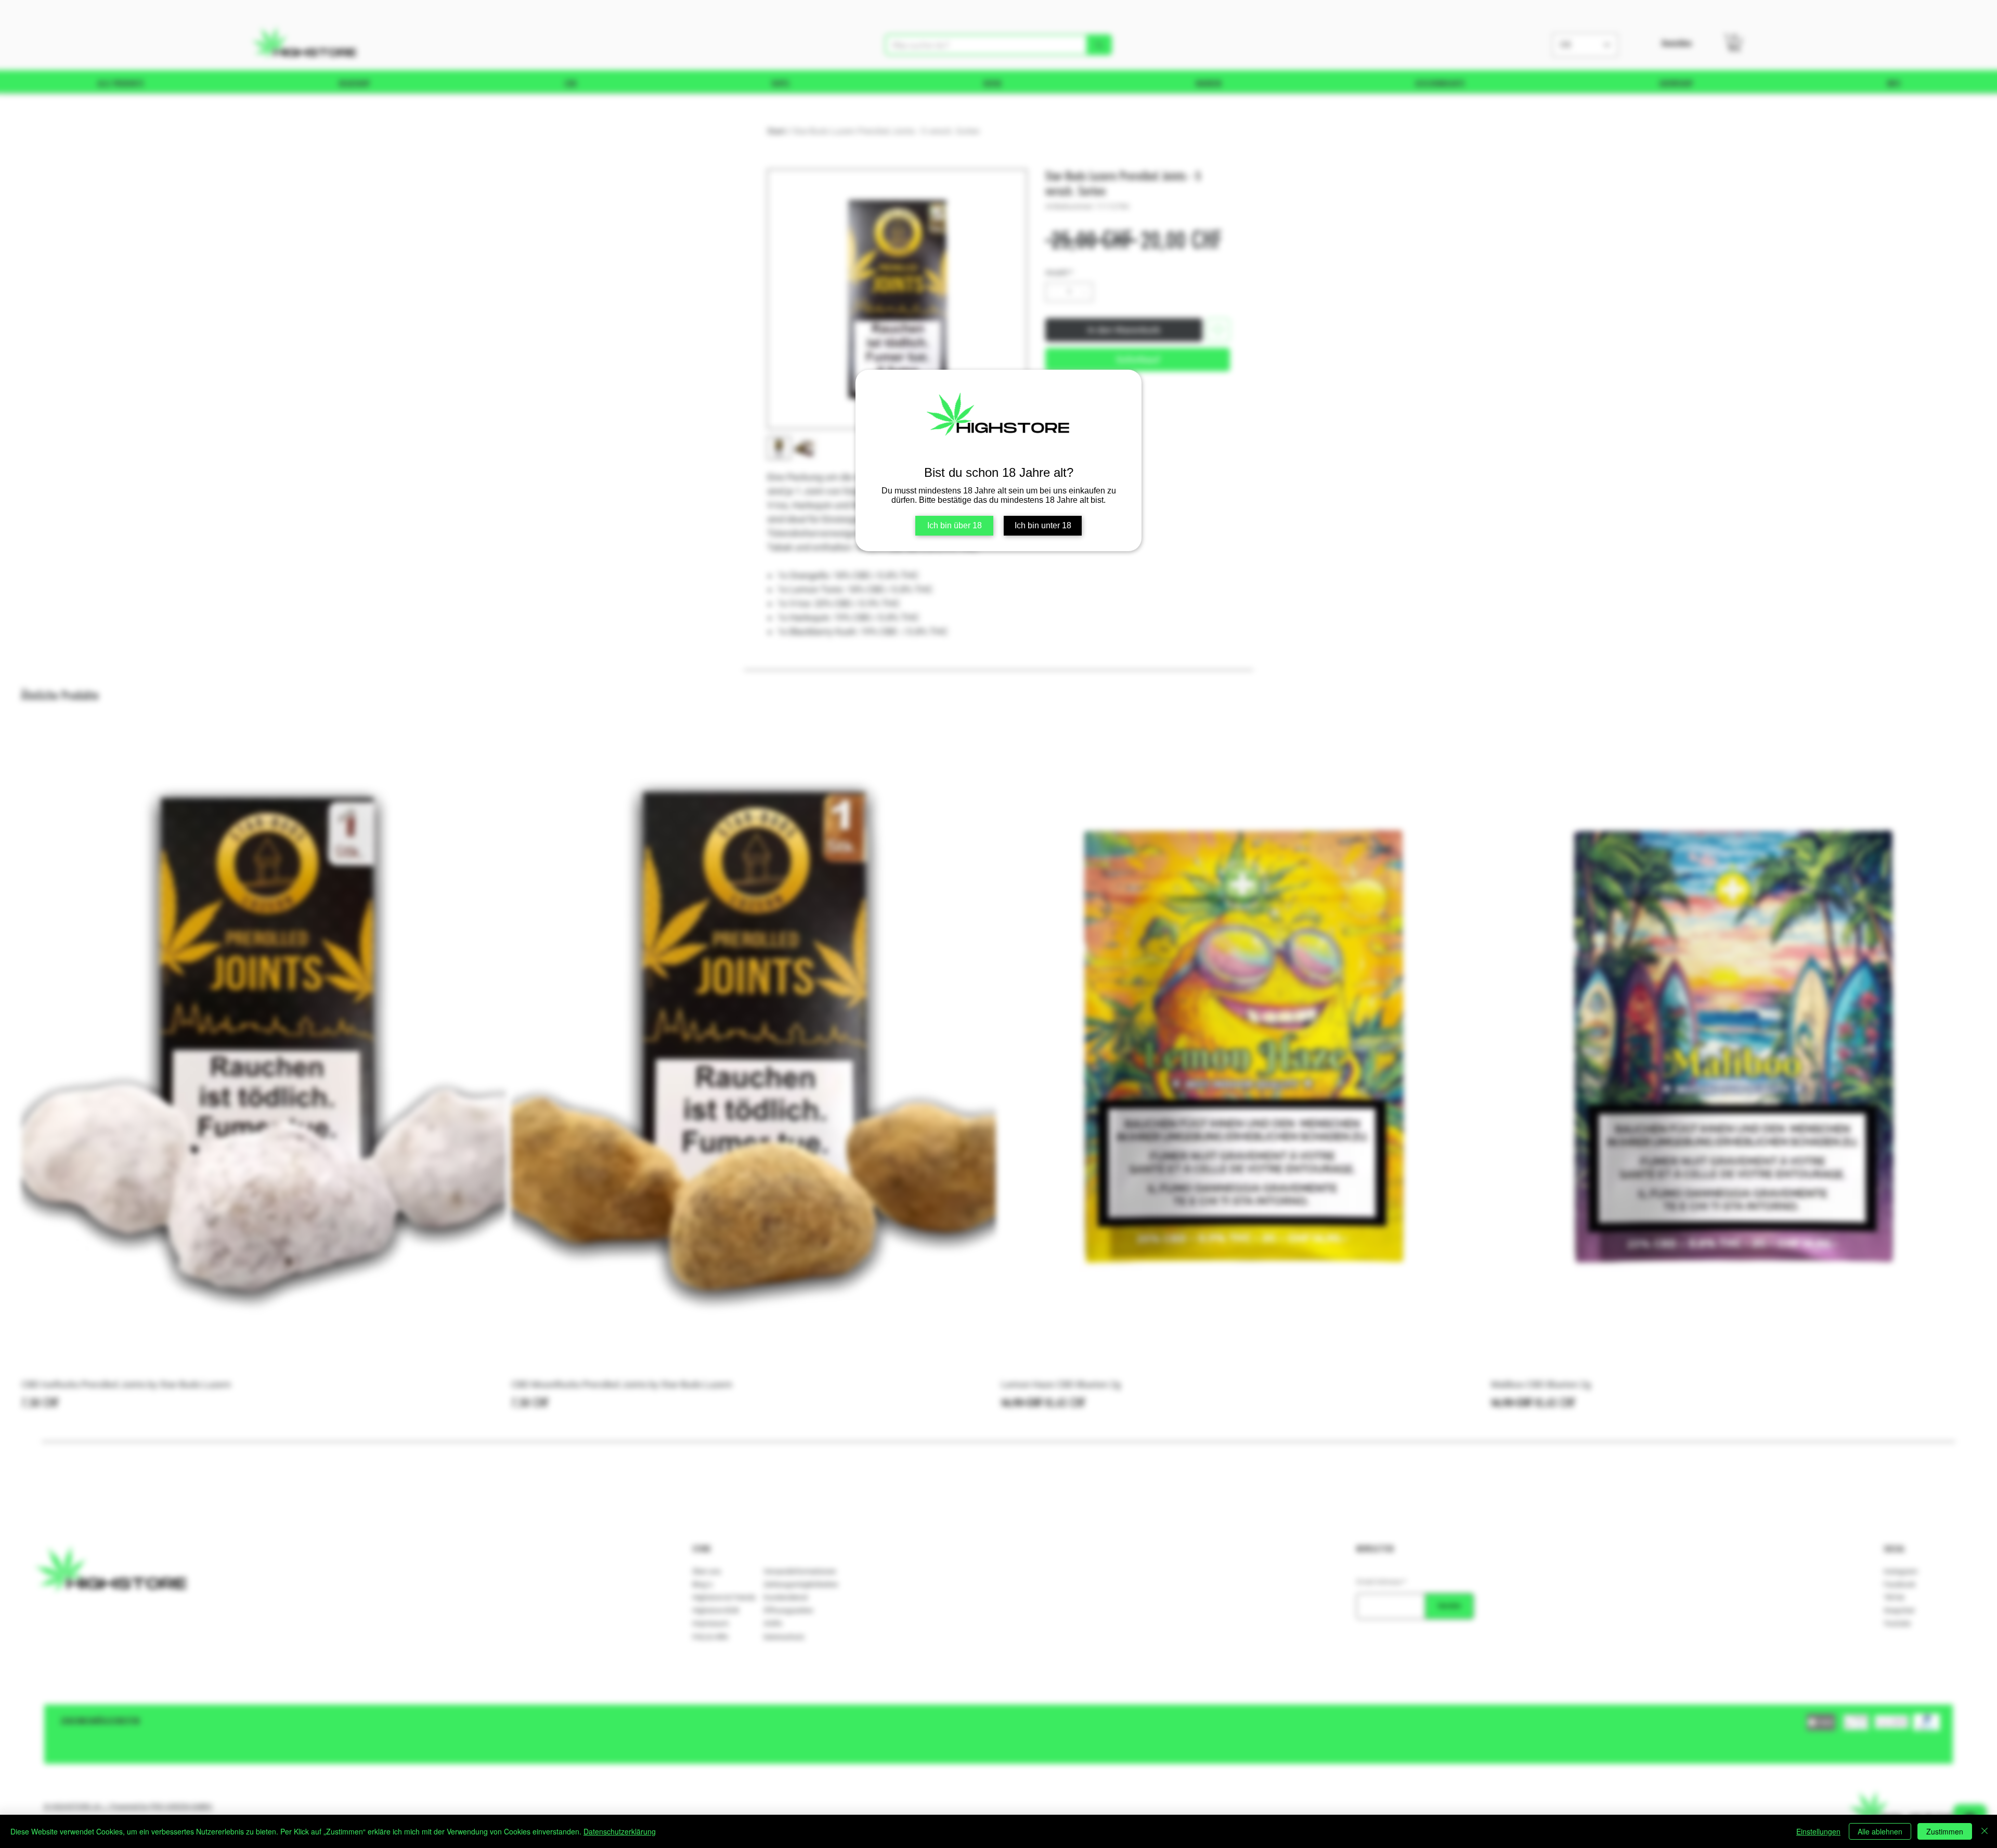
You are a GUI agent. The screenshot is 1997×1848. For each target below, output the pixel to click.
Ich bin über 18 (955, 525)
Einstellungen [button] (1818, 1831)
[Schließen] (1985, 1831)
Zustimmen (1945, 1831)
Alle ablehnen (1880, 1831)
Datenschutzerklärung (620, 1831)
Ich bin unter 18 (1043, 525)
